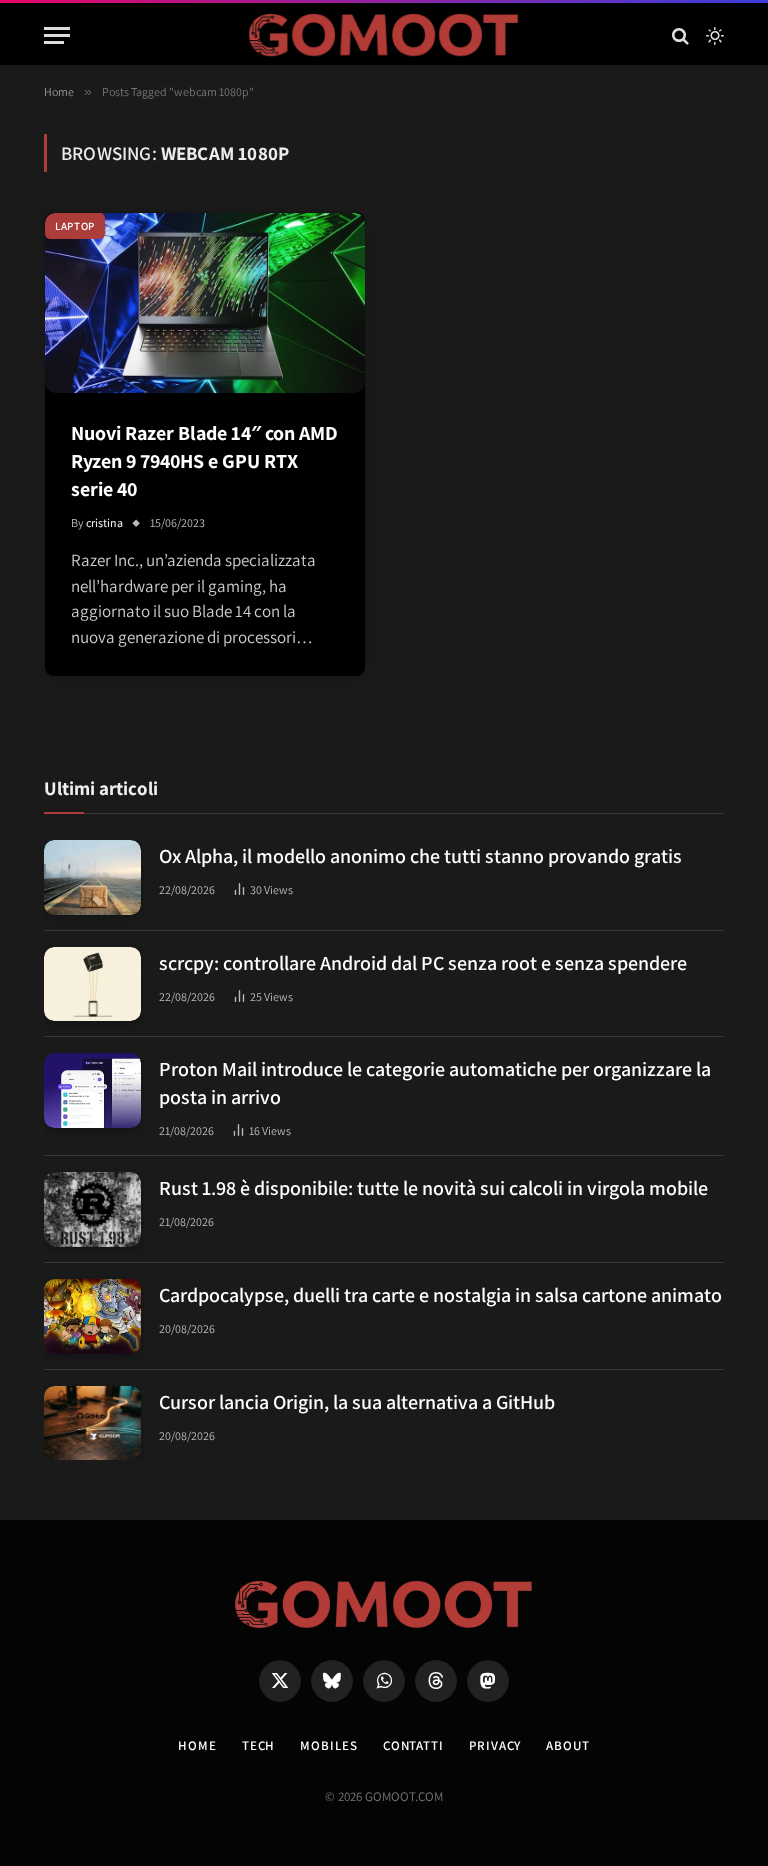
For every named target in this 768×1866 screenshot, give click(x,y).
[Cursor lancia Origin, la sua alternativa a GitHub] (92, 1423)
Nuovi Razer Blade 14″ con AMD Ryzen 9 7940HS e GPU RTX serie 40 (204, 461)
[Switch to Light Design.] (713, 36)
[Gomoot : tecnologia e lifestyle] (384, 35)
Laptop (75, 226)
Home (197, 1745)
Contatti (413, 1745)
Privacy (495, 1745)
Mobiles (328, 1745)
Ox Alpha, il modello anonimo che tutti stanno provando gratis (420, 856)
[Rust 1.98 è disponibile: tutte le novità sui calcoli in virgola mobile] (92, 1209)
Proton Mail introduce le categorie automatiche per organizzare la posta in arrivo (435, 1083)
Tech (259, 1745)
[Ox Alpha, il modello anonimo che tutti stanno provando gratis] (92, 877)
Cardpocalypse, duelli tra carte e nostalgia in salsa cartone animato (440, 1295)
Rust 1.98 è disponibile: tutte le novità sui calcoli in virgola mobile (433, 1188)
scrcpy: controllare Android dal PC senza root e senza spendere (423, 963)
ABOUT (568, 1745)
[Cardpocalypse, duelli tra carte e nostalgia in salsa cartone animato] (92, 1316)
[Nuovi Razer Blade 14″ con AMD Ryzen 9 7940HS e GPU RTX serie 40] (205, 303)
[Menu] (57, 35)
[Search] (680, 35)
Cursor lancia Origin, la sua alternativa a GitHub (357, 1402)
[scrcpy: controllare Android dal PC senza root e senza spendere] (92, 984)
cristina (104, 522)
